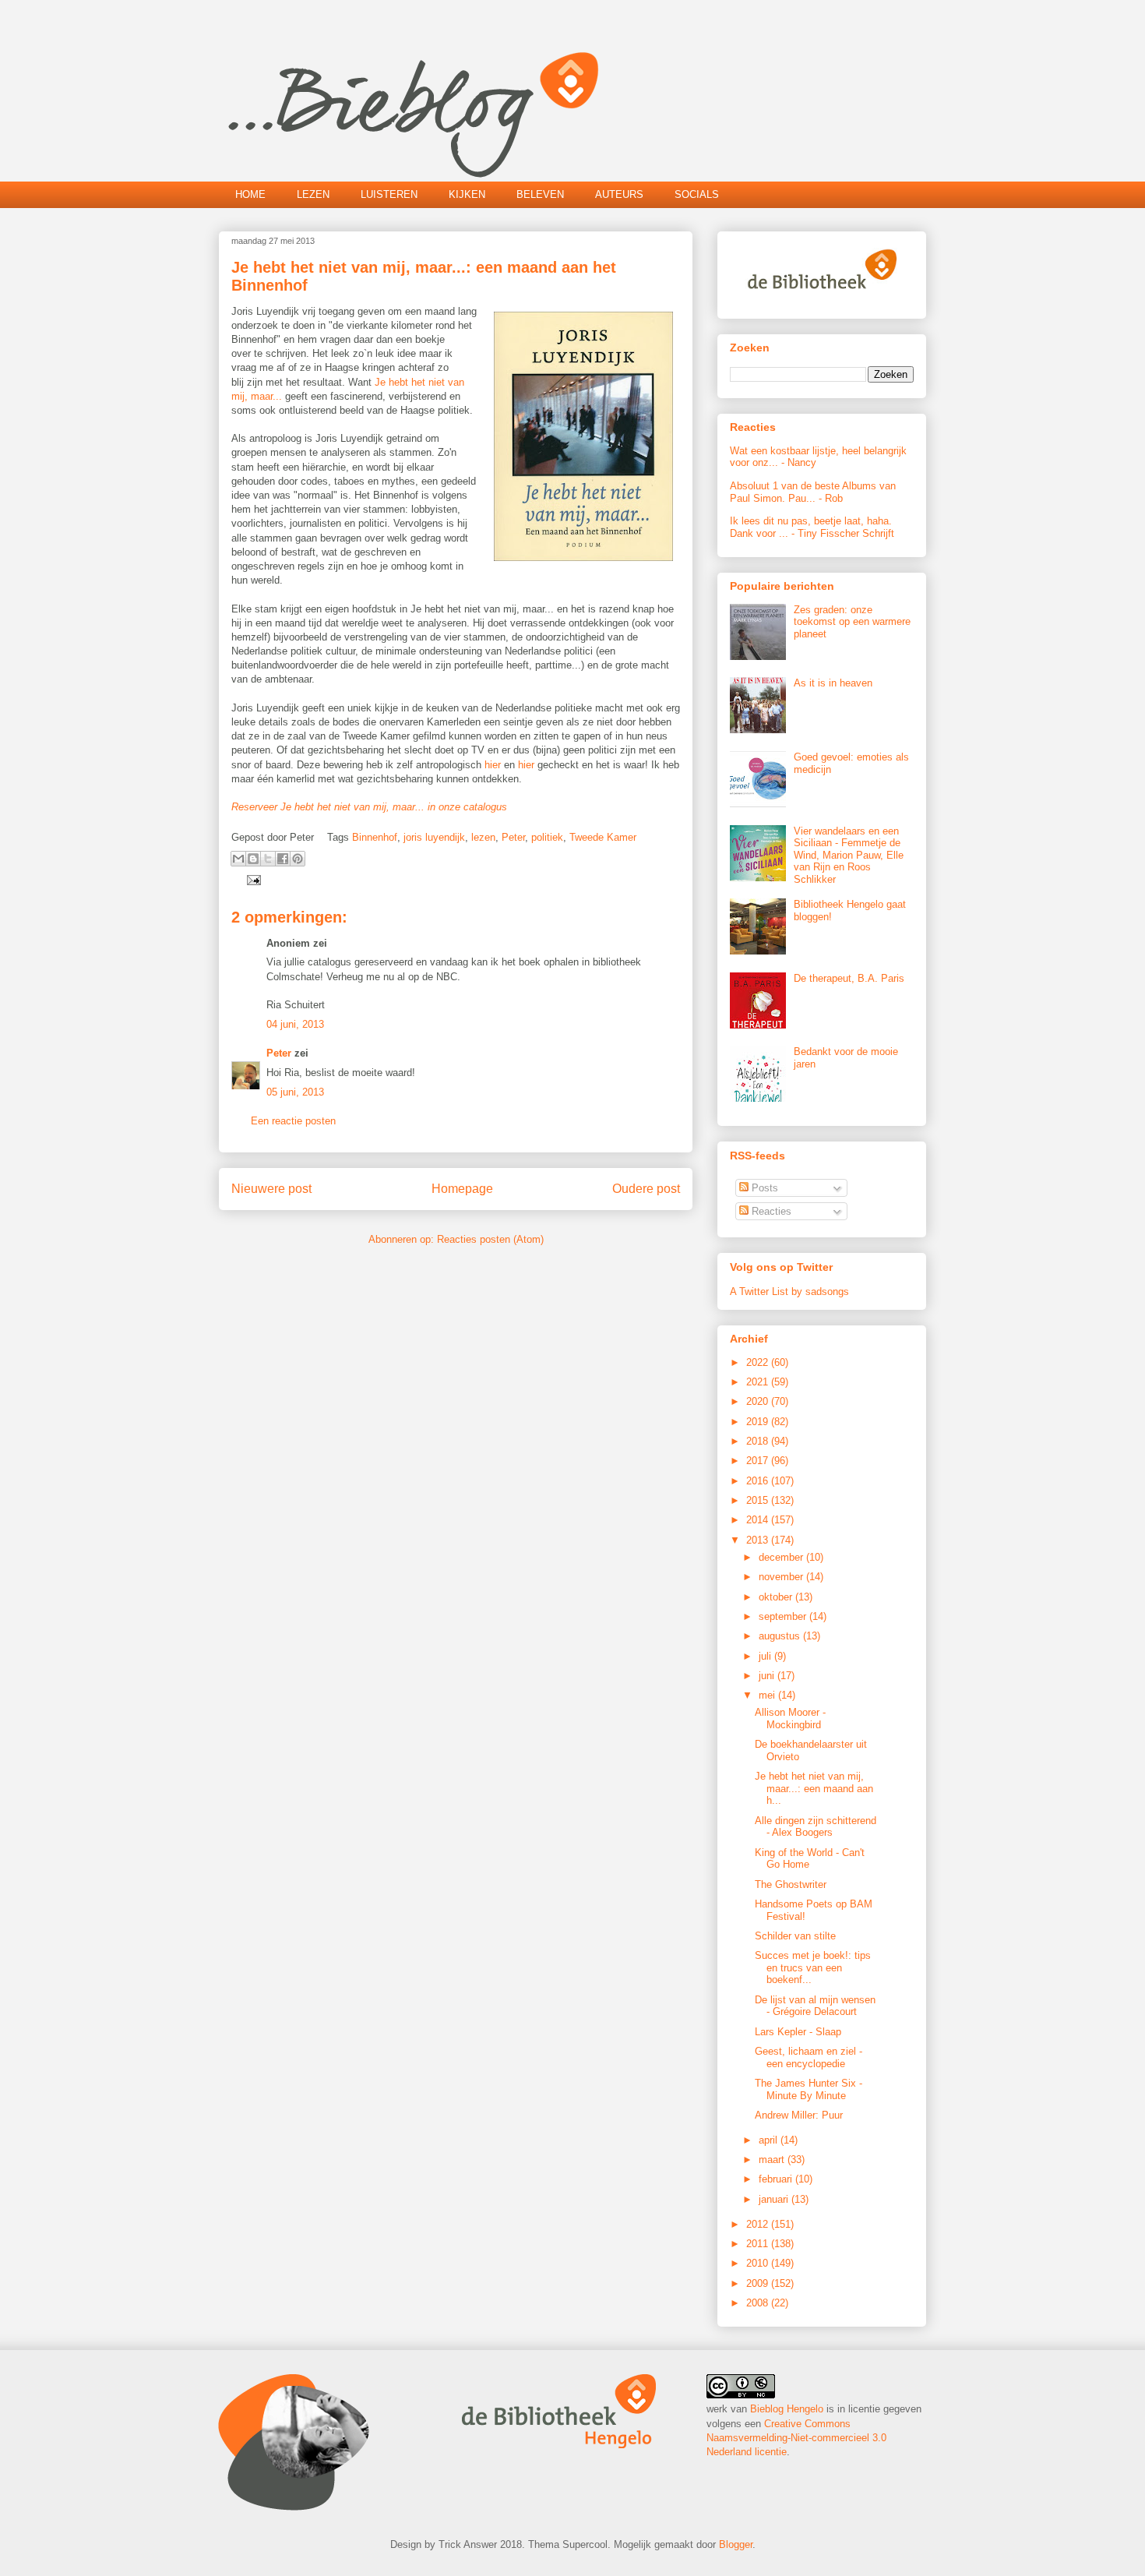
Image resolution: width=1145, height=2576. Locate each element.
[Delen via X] (268, 859)
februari (777, 2179)
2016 (759, 1481)
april (770, 2140)
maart (773, 2160)
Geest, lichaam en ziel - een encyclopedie (809, 2057)
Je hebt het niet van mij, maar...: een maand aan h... (814, 1788)
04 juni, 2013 (295, 1024)
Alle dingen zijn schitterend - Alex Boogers (816, 1827)
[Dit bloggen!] (253, 859)
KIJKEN (467, 194)
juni (768, 1676)
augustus (781, 1636)
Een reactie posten (293, 1121)
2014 (759, 1520)
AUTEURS (619, 194)
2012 (759, 2224)
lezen (483, 837)
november (782, 1577)
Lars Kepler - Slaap (798, 2032)
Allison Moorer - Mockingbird (790, 1719)
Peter (513, 837)
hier (493, 765)
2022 (759, 1362)
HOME (250, 194)
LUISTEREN (389, 194)
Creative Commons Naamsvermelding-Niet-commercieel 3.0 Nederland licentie (796, 2438)
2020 (759, 1401)
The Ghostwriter (791, 1884)
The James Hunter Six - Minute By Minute (809, 2089)
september (784, 1616)
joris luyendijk (434, 837)
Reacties (770, 1211)
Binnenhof (375, 837)
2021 (759, 1382)
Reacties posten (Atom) (490, 1239)
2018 (759, 1441)
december (782, 1557)
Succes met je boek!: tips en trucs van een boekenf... (813, 1967)
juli (766, 1656)
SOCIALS (697, 194)
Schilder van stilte (795, 1936)
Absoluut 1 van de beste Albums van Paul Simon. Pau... (813, 492)
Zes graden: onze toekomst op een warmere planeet (852, 622)
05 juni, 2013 (295, 1092)
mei (768, 1695)
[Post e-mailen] (251, 879)
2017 (759, 1461)
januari (775, 2199)
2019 (759, 1422)
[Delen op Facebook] (283, 859)
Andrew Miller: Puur (799, 2115)
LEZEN (313, 194)
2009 (759, 2283)
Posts (763, 1188)
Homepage (462, 1189)
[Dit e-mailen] (238, 859)
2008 (759, 2303)
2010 (759, 2263)
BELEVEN (540, 194)
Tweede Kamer (603, 837)
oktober (777, 1597)
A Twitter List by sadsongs (789, 1292)
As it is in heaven (833, 683)
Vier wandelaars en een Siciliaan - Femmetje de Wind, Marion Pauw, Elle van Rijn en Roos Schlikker (849, 855)
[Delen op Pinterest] (298, 859)
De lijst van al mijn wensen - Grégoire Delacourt (815, 2006)
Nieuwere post (271, 1189)
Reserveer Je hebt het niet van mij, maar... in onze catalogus (369, 807)
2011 (759, 2244)
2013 (759, 1540)
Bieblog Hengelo (787, 2409)
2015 (759, 1500)
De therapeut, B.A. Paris (849, 978)
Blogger (736, 2544)
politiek (547, 837)
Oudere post (646, 1189)
